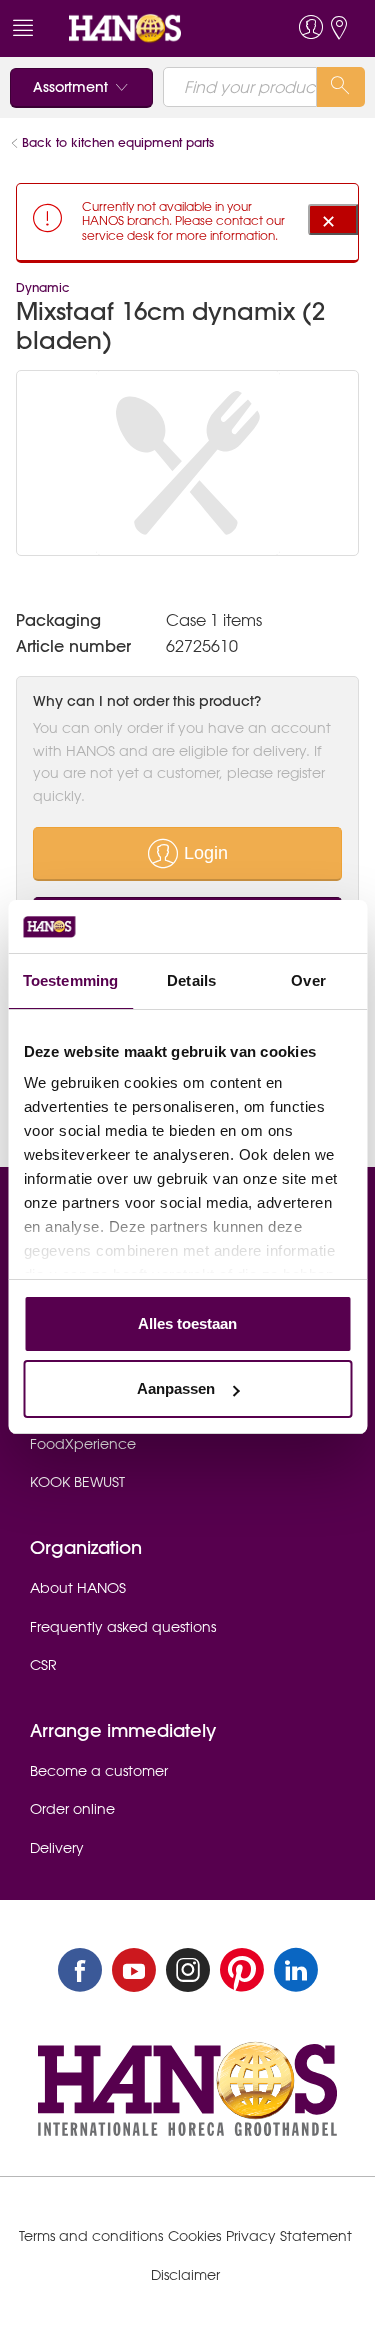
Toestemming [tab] (70, 980)
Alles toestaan (187, 1323)
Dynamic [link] (43, 287)
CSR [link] (43, 1665)
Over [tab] (308, 980)
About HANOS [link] (78, 1588)
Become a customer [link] (99, 1771)
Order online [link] (72, 1809)
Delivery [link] (57, 1848)
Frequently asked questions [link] (123, 1627)
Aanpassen (176, 1388)
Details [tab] (191, 980)
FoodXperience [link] (83, 1444)
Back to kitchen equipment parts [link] (118, 142)
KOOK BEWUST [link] (77, 1482)
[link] (151, 28)
